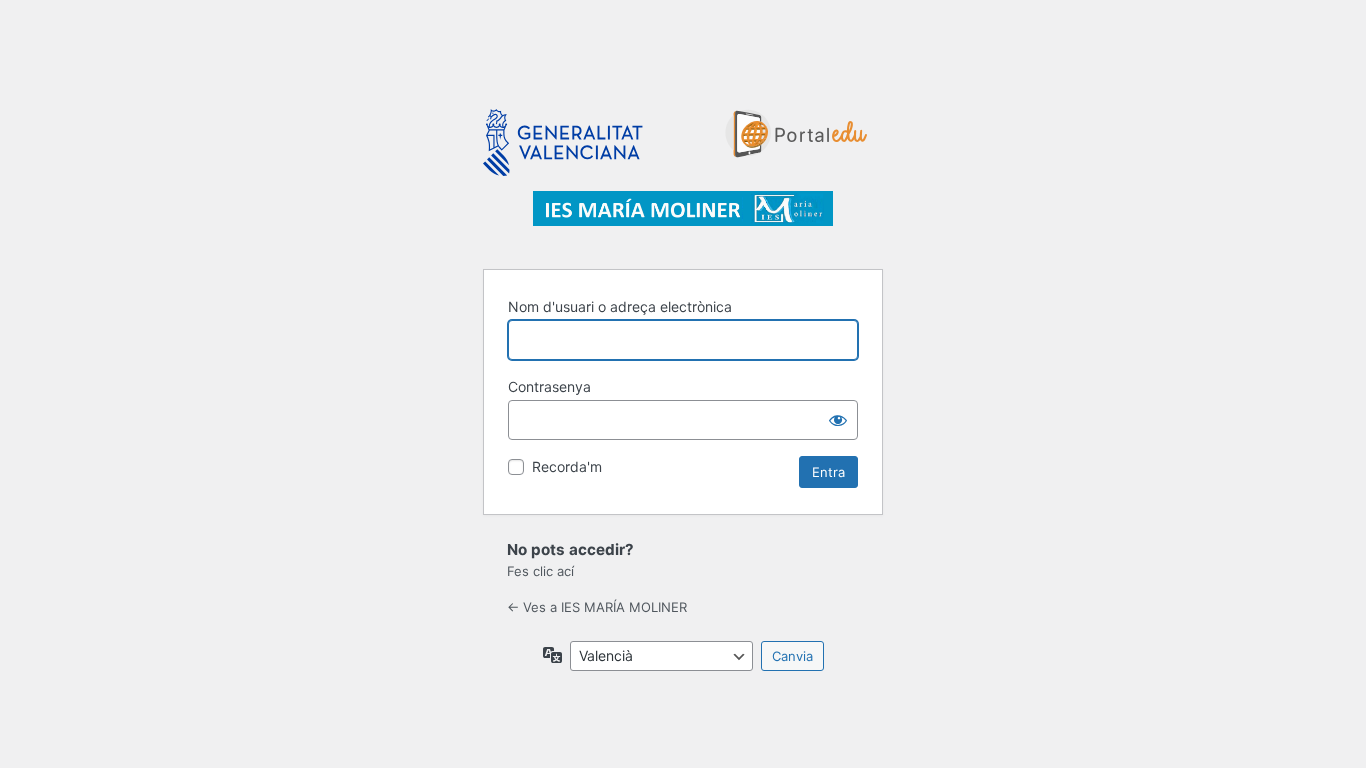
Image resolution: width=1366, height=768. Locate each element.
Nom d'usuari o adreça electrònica (620, 306)
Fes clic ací (540, 571)
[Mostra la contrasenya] (838, 420)
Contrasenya (549, 386)
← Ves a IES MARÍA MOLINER (597, 607)
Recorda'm (567, 466)
